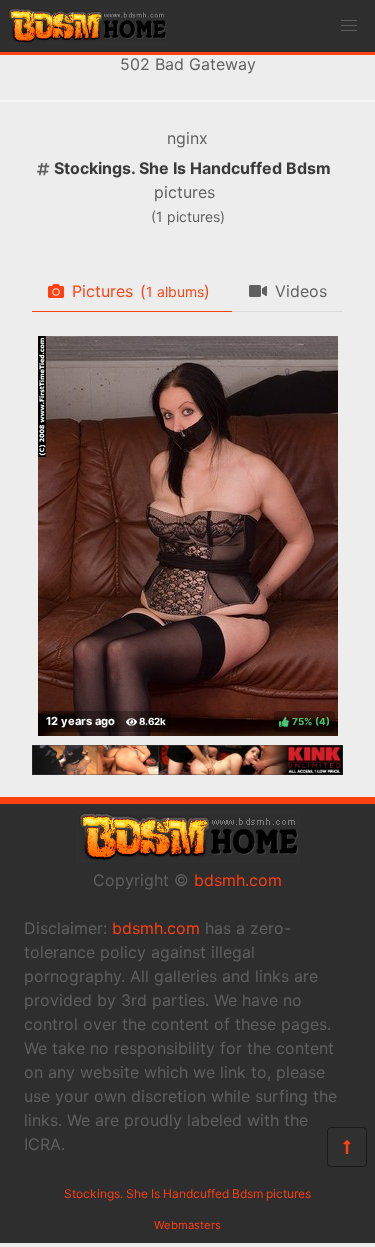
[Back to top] (347, 1147)
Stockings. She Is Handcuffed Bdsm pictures (187, 1193)
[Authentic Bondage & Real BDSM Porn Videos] (187, 769)
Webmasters (187, 1225)
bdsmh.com (238, 880)
